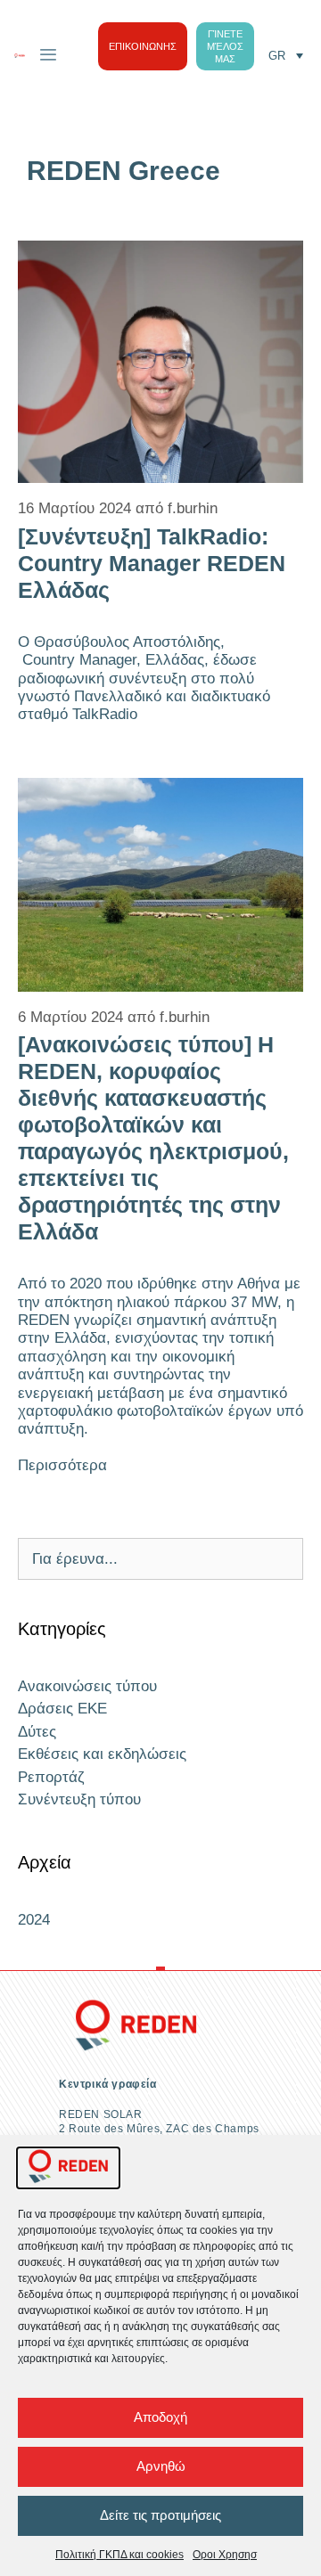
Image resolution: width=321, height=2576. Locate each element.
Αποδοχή (160, 2417)
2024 (34, 1920)
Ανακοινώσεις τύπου (87, 1686)
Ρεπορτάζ (51, 1777)
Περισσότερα (62, 1465)
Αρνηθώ (161, 2466)
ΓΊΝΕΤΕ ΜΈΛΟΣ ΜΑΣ (225, 46)
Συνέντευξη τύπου (79, 1799)
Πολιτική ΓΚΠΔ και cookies (119, 2555)
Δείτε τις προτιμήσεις (160, 2515)
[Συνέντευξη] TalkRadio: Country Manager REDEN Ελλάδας (152, 563)
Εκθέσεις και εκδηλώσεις (102, 1754)
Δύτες (37, 1732)
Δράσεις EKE (62, 1709)
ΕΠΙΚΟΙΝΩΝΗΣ (143, 46)
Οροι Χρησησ (225, 2555)
